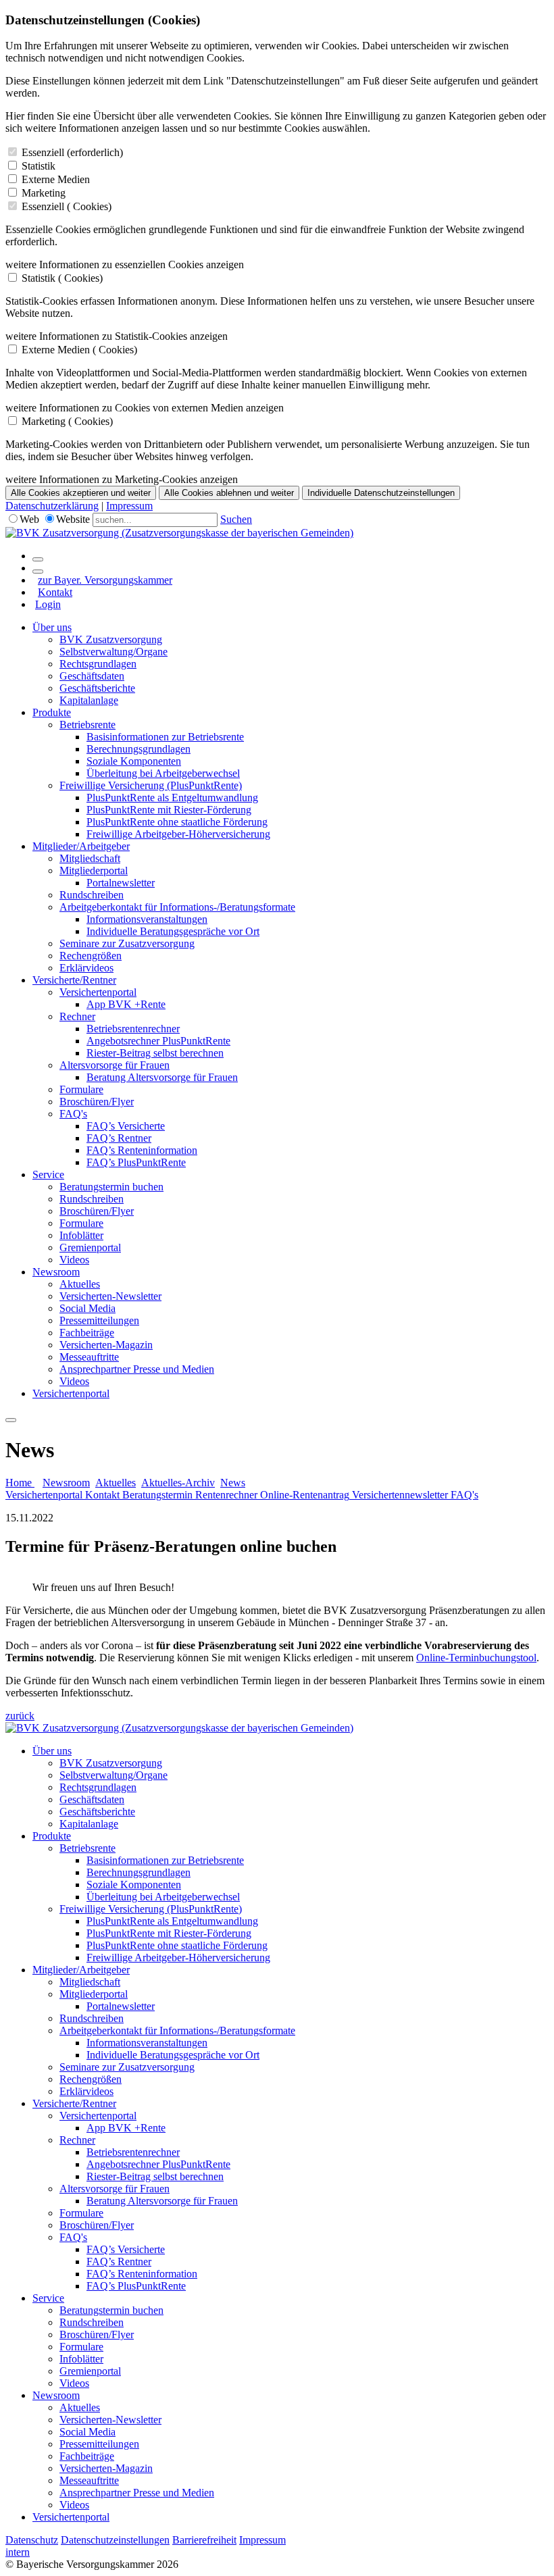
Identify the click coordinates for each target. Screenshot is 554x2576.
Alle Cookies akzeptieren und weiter (81, 493)
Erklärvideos (86, 968)
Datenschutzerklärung (52, 506)
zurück (20, 1716)
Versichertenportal (98, 992)
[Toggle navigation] (11, 1420)
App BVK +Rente (126, 1004)
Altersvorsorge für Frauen (115, 1065)
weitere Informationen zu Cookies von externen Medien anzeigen (145, 408)
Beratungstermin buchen (111, 1187)
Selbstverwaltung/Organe (114, 652)
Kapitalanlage (89, 700)
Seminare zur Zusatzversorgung (127, 943)
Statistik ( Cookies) (62, 278)
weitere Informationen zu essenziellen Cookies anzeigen (125, 264)
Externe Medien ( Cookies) (79, 350)
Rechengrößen (91, 956)
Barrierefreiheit (204, 2540)
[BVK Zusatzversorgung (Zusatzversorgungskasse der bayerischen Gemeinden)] (179, 533)
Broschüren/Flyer (97, 1102)
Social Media (87, 1308)
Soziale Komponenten (134, 761)
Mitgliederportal (94, 870)
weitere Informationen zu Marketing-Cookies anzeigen (122, 479)
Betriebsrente (87, 725)
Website (73, 519)
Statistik (39, 166)
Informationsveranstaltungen (147, 919)
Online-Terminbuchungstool (476, 1658)
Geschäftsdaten (92, 676)
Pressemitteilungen (99, 1320)
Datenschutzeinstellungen (115, 2540)
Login (48, 604)
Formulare (81, 1089)
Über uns (52, 627)
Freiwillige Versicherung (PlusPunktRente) (151, 785)
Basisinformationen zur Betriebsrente (165, 737)
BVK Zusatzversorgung (111, 639)
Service (48, 1175)
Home (20, 1483)
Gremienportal (90, 1247)
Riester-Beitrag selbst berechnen (155, 1053)
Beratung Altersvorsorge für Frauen (162, 1077)
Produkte (52, 712)
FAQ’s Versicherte (126, 1126)
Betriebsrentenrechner (133, 1029)
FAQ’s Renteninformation (142, 1150)
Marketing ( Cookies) (67, 421)
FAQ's (73, 1114)
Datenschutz (32, 2540)
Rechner (77, 1016)
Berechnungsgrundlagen (138, 749)
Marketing (44, 193)
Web (29, 519)
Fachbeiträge (87, 1333)
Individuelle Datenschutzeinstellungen (381, 493)
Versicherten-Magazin (106, 1345)
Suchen (236, 519)
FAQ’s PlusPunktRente (136, 1162)
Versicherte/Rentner (74, 980)
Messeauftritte (89, 1357)
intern (18, 2552)
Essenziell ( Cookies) (67, 206)
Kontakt (55, 592)
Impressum (129, 506)
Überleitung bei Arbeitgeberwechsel (163, 773)
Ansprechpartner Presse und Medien (137, 1369)
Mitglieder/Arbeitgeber (81, 846)
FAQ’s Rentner (119, 1138)
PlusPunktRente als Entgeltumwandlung (172, 798)
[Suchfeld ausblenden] (38, 572)
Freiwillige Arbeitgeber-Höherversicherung (178, 834)
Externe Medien (56, 179)
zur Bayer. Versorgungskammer (105, 580)
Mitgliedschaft (90, 858)
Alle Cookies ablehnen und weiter (229, 493)
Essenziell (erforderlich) (72, 152)
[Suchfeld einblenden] (38, 559)
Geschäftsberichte (97, 688)
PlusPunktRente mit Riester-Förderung (169, 810)
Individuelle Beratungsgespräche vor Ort (173, 931)
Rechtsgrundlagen (98, 664)
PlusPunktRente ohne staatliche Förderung (177, 822)
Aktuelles (80, 1284)
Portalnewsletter (121, 883)
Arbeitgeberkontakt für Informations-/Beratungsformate (177, 907)
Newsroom (56, 1272)
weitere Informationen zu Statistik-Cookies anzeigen (117, 336)
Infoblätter (81, 1235)
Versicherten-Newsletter (110, 1296)
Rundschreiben (92, 895)
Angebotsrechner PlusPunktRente (158, 1041)
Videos (74, 1260)
